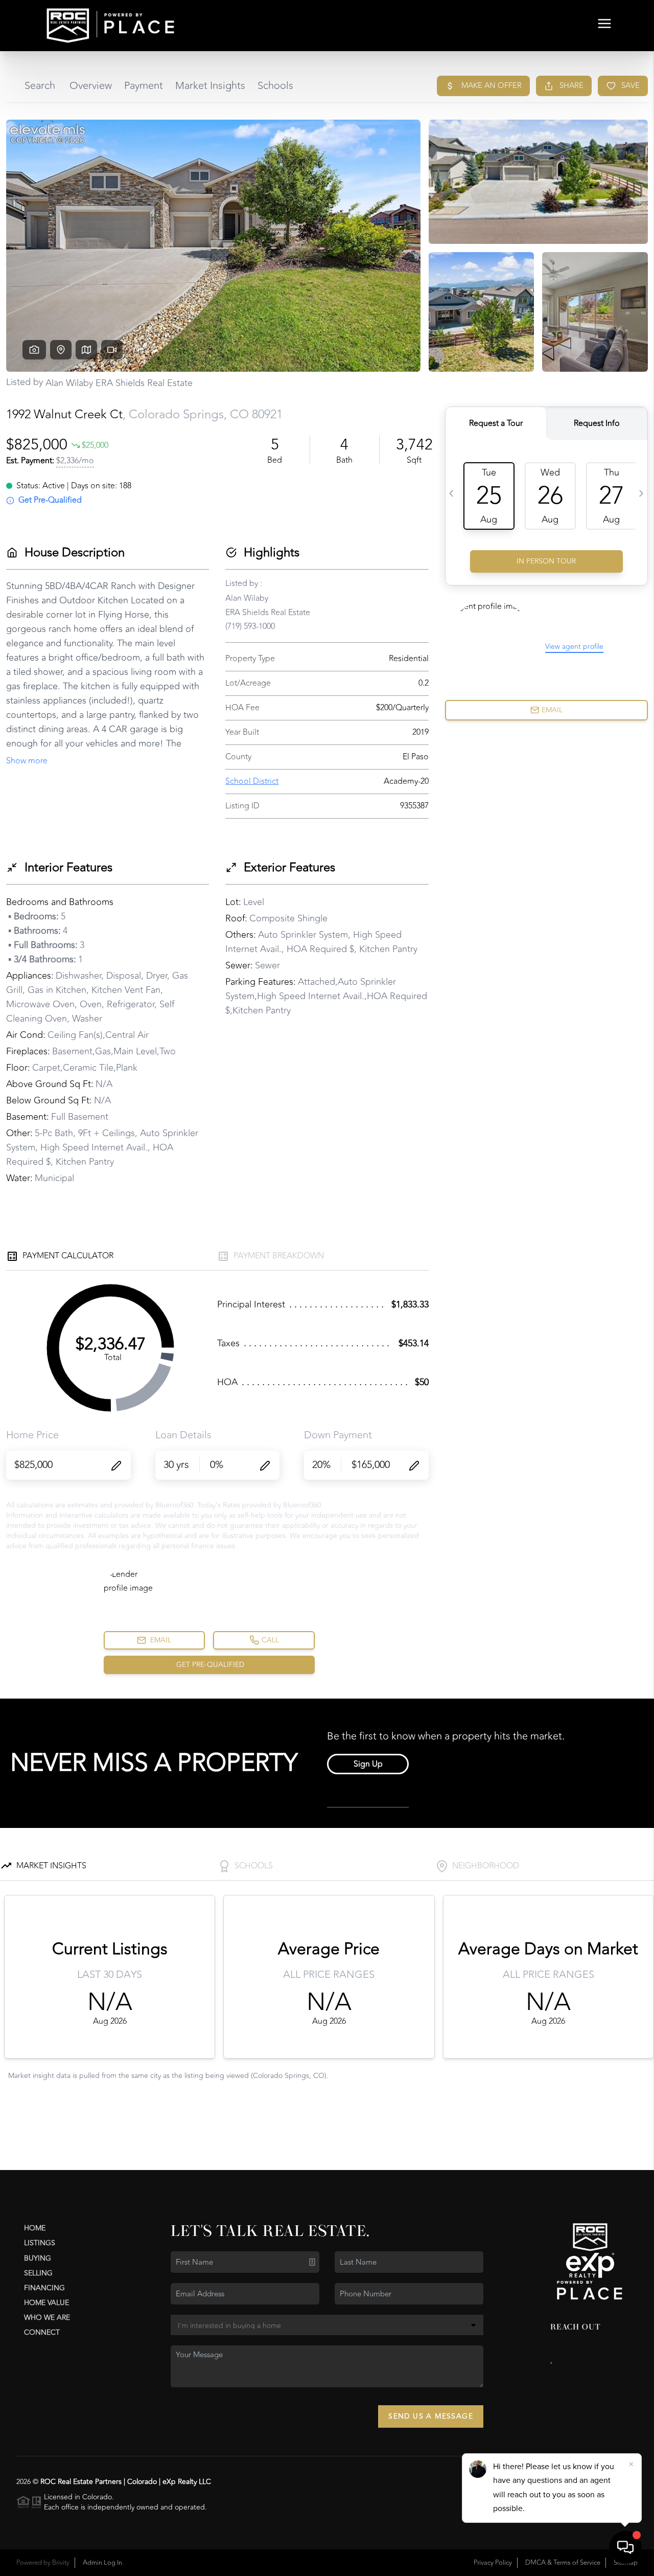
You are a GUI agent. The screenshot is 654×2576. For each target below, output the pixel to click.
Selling (38, 2273)
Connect (42, 2332)
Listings (40, 2243)
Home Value (46, 2303)
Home (35, 2228)
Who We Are (47, 2318)
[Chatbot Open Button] (625, 2547)
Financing (44, 2288)
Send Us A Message (431, 2416)
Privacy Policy (493, 2563)
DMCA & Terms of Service (563, 2563)
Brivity (61, 2563)
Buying (38, 2258)
